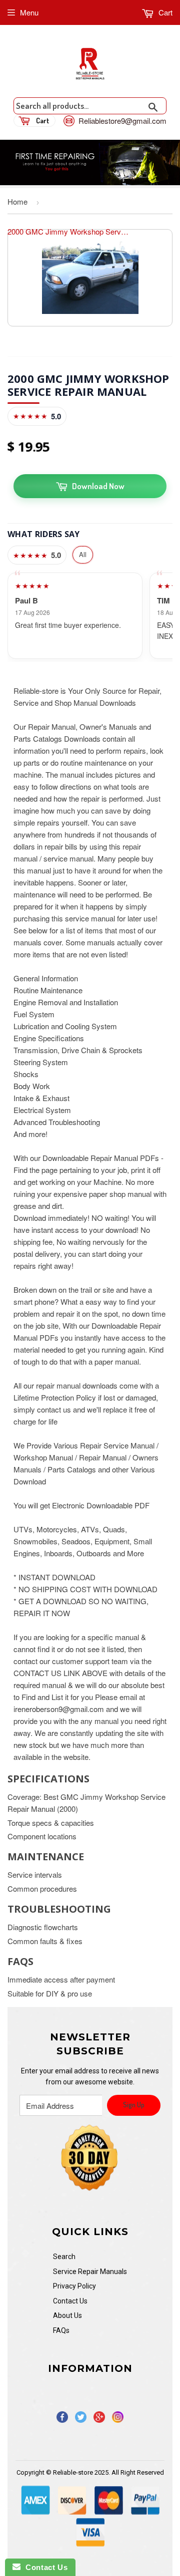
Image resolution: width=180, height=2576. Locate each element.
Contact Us (70, 2301)
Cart (164, 12)
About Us (67, 2315)
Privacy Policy (74, 2286)
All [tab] (83, 554)
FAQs (61, 2330)
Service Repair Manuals (90, 2272)
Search (64, 2257)
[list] (90, 616)
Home (17, 201)
